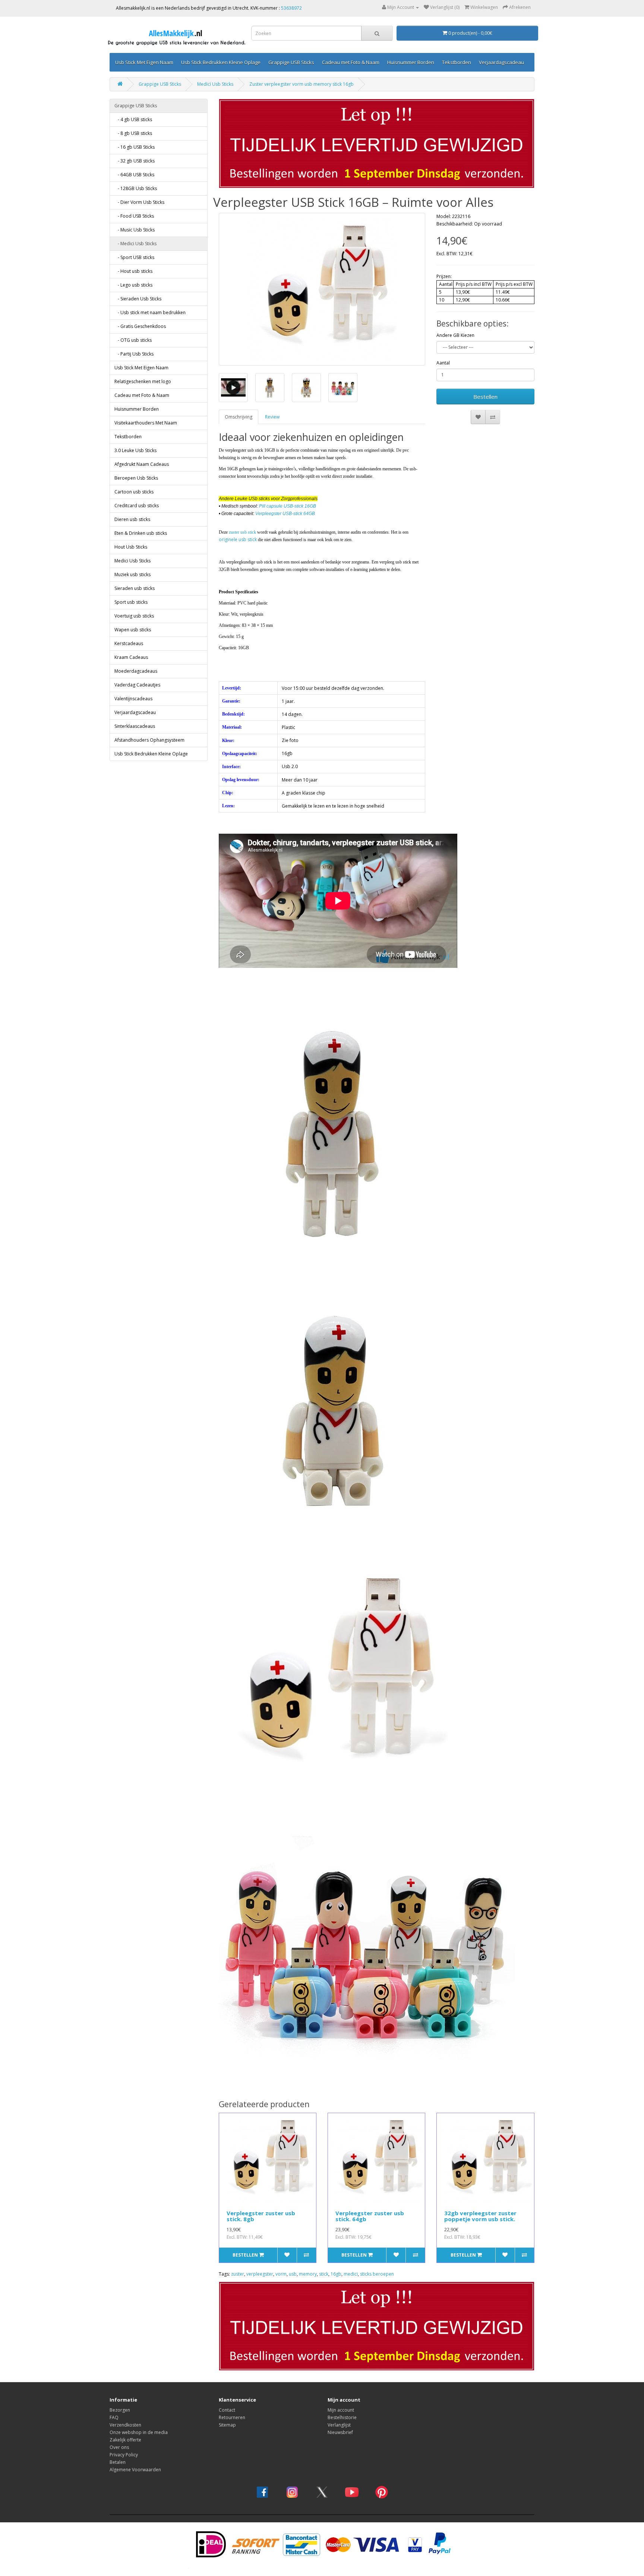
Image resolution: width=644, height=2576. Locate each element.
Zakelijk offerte (125, 2440)
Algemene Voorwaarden (135, 2470)
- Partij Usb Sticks (134, 354)
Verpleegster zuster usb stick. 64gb (370, 2216)
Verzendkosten (125, 2425)
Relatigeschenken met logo (143, 381)
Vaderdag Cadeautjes (137, 685)
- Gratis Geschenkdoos (140, 326)
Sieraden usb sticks (135, 588)
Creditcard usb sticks (137, 506)
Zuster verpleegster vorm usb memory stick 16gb (302, 84)
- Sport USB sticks (134, 257)
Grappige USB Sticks (291, 62)
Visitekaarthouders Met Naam (146, 423)
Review (272, 417)
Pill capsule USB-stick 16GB (288, 506)
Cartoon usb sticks (134, 492)
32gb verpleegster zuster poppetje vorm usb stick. (480, 2216)
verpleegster (260, 2274)
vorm (281, 2274)
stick (324, 2274)
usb (293, 2274)
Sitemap (227, 2425)
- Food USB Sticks (134, 216)
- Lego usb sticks (133, 285)
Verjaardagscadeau (501, 62)
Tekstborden (457, 62)
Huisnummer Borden (411, 62)
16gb (336, 2274)
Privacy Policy (124, 2455)
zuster (238, 2274)
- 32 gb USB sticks (135, 161)
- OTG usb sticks (133, 340)
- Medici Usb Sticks (135, 244)
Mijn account (341, 2410)
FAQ (114, 2417)
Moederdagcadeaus (136, 671)
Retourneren (232, 2417)
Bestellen (485, 397)
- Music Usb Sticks (135, 230)
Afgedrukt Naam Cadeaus (142, 464)
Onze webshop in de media (139, 2432)
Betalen (118, 2462)
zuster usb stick (242, 532)
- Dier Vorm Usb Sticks (139, 202)
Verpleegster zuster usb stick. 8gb (261, 2216)
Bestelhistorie (342, 2417)
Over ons (119, 2447)
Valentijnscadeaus (133, 699)
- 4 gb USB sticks (133, 119)
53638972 (291, 8)
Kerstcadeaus (129, 643)
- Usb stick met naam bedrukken (150, 312)
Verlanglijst (339, 2425)
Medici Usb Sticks (215, 84)
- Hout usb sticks (133, 271)
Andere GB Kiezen (455, 335)
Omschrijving (239, 417)
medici (351, 2274)
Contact (227, 2410)
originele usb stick (238, 539)
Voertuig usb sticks (134, 616)
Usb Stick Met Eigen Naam (144, 62)
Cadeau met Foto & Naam (351, 62)
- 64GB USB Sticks (134, 175)
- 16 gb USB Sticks (135, 147)
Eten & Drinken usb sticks (141, 533)
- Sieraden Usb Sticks (138, 299)
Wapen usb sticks (133, 630)
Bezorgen (120, 2410)
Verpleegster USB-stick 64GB (285, 514)
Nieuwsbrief (340, 2432)
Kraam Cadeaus (131, 657)
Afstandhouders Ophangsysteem (149, 740)
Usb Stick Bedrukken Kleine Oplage (221, 62)
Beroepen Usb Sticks (136, 478)
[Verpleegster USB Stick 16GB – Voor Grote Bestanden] (322, 289)
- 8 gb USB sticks (133, 133)
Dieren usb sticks (132, 519)
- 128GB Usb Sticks (136, 188)
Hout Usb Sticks (131, 547)
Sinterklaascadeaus (135, 726)
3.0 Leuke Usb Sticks (135, 450)
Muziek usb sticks (132, 574)
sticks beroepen (377, 2274)
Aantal (443, 363)
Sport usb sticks (131, 602)
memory (308, 2274)
